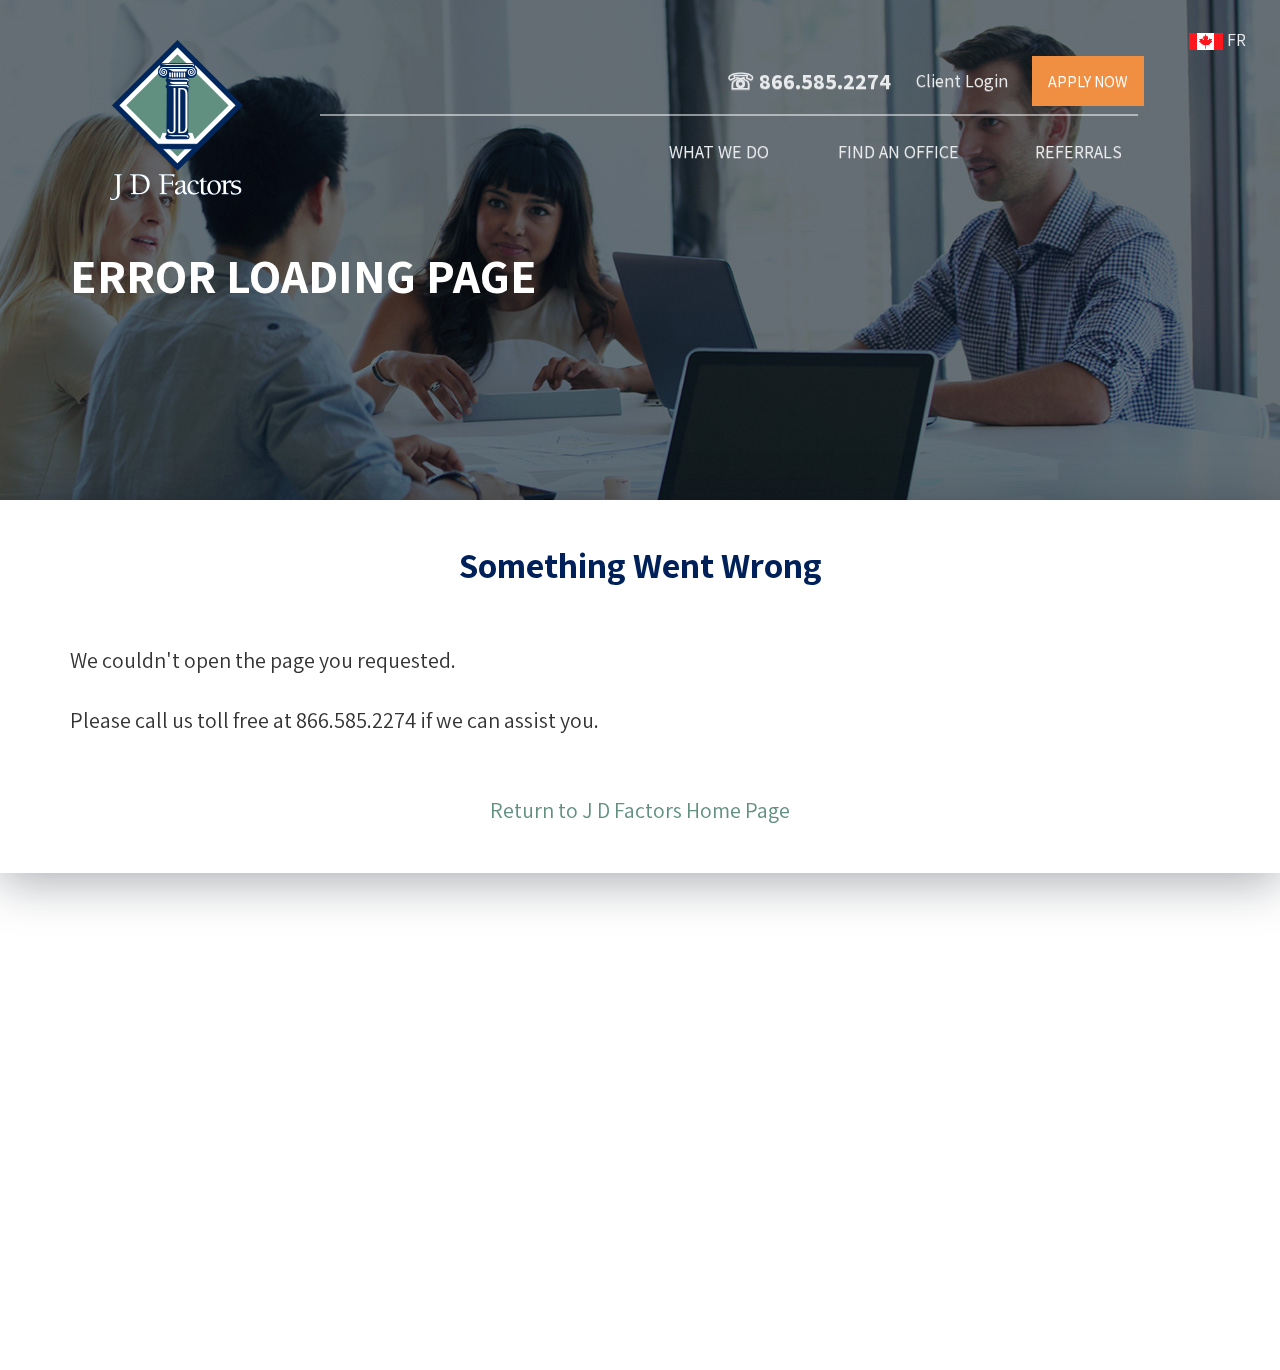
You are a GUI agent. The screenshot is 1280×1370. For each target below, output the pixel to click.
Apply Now (493, 1141)
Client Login (962, 80)
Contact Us (494, 1004)
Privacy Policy (679, 1343)
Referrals (1078, 151)
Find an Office (898, 151)
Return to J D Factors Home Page (640, 810)
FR (1238, 39)
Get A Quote (494, 1096)
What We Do (719, 151)
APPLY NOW (1088, 81)
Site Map (587, 1343)
